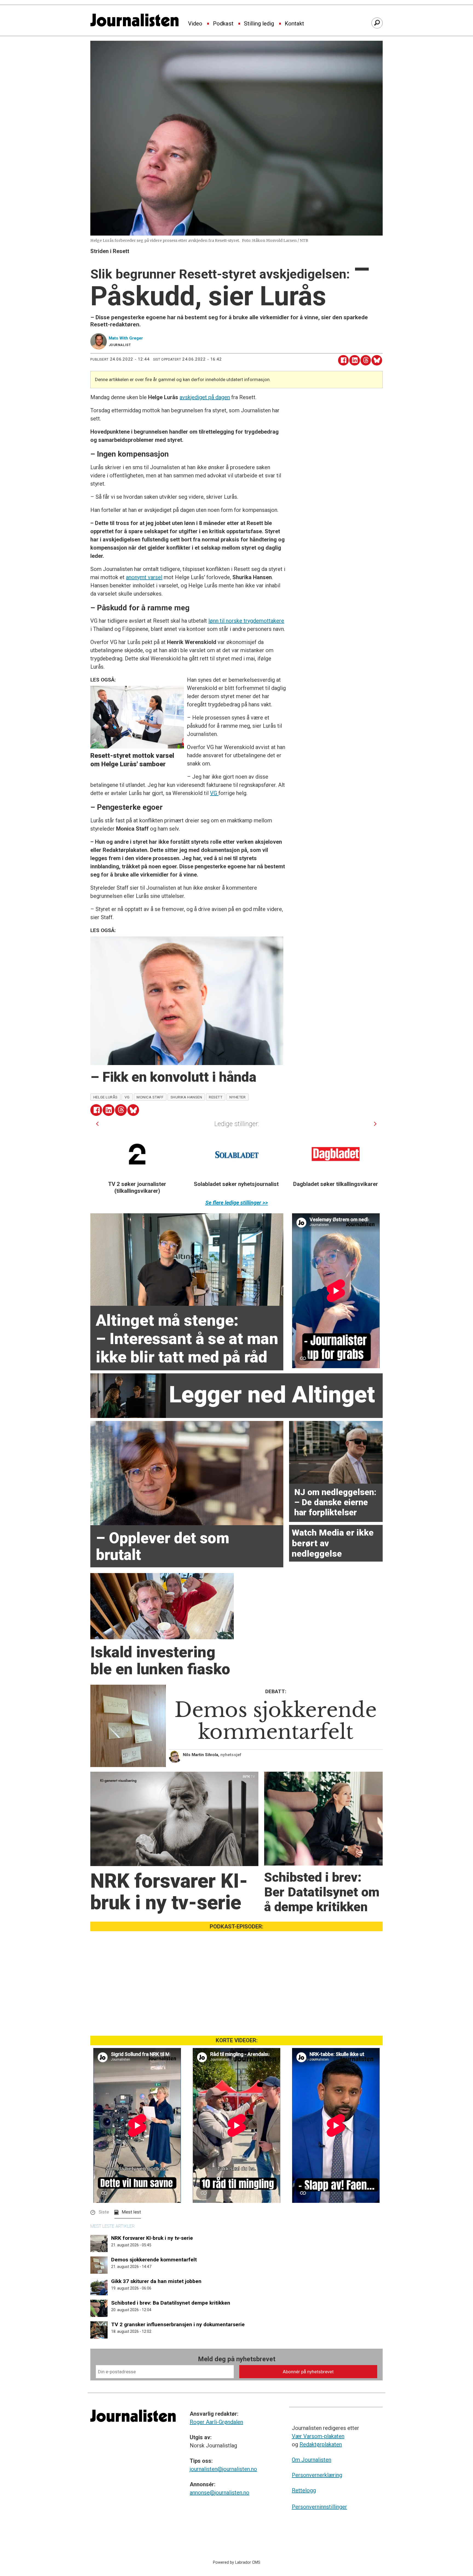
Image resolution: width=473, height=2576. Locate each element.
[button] (97, 1124)
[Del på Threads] (366, 360)
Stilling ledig (259, 24)
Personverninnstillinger (319, 2507)
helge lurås (106, 1097)
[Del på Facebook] (343, 360)
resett (216, 1097)
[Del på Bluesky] (377, 360)
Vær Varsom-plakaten (318, 2436)
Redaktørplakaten (321, 2444)
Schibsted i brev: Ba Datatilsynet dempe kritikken (171, 2303)
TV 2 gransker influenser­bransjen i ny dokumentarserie (178, 2324)
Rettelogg (304, 2490)
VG (214, 793)
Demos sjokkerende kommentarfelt (154, 2260)
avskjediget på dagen (205, 397)
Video (195, 24)
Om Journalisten (312, 2460)
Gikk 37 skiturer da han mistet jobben (156, 2281)
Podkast (223, 24)
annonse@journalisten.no (220, 2493)
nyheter (238, 1097)
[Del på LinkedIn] (355, 360)
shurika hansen (186, 1097)
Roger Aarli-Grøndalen (216, 2422)
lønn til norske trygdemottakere (246, 621)
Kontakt (294, 24)
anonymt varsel (144, 577)
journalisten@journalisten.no (223, 2469)
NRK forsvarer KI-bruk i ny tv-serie (152, 2238)
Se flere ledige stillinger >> (237, 1203)
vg (127, 1097)
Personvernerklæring (317, 2475)
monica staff (150, 1097)
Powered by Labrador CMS (237, 2562)
